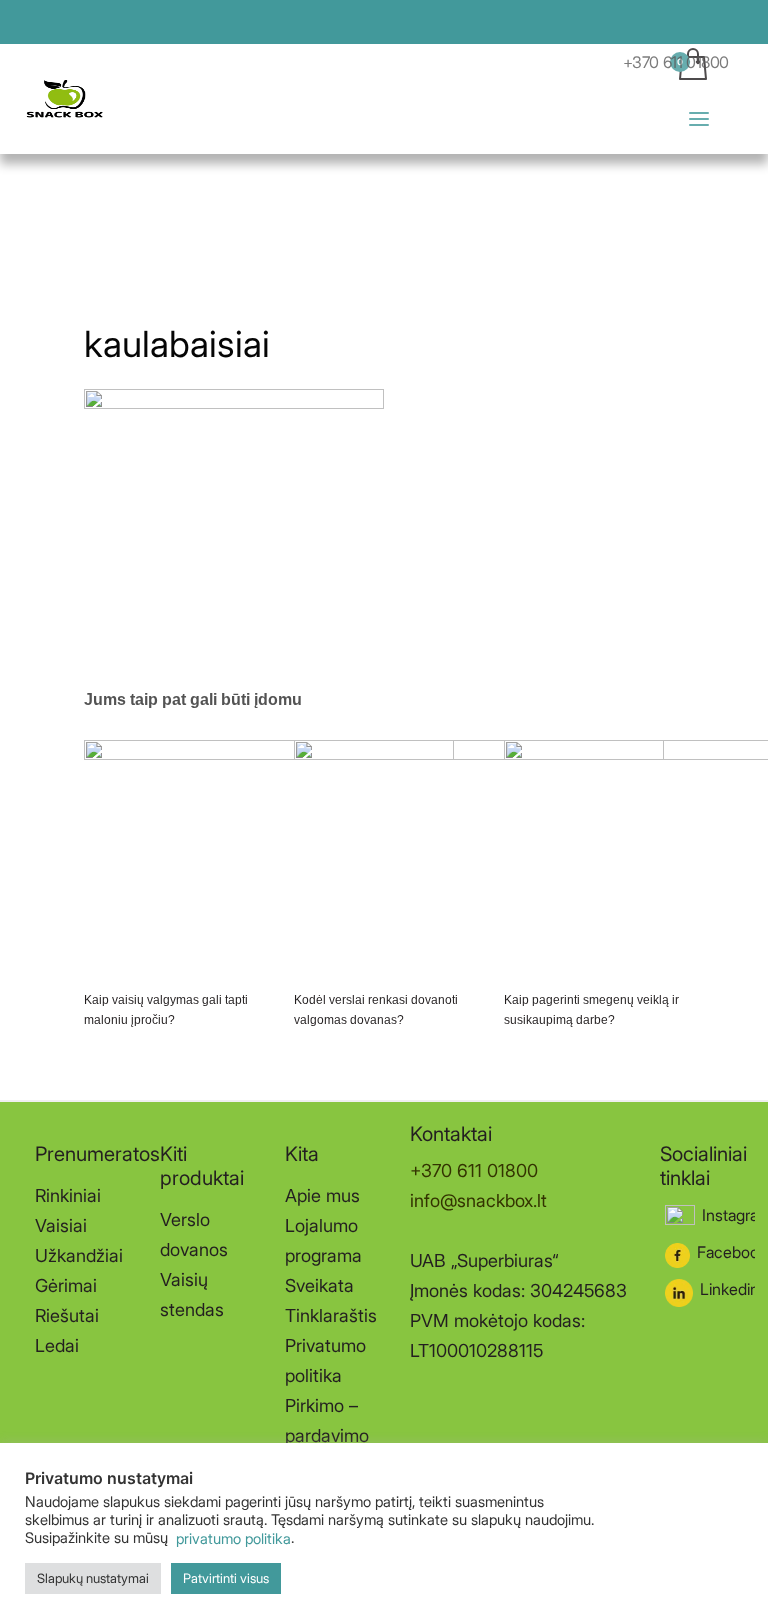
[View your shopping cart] (721, 99)
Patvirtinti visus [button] (226, 1578)
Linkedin (729, 1289)
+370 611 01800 (676, 62)
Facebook (732, 1252)
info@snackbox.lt (478, 1200)
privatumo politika (231, 1539)
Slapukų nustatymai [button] (93, 1578)
